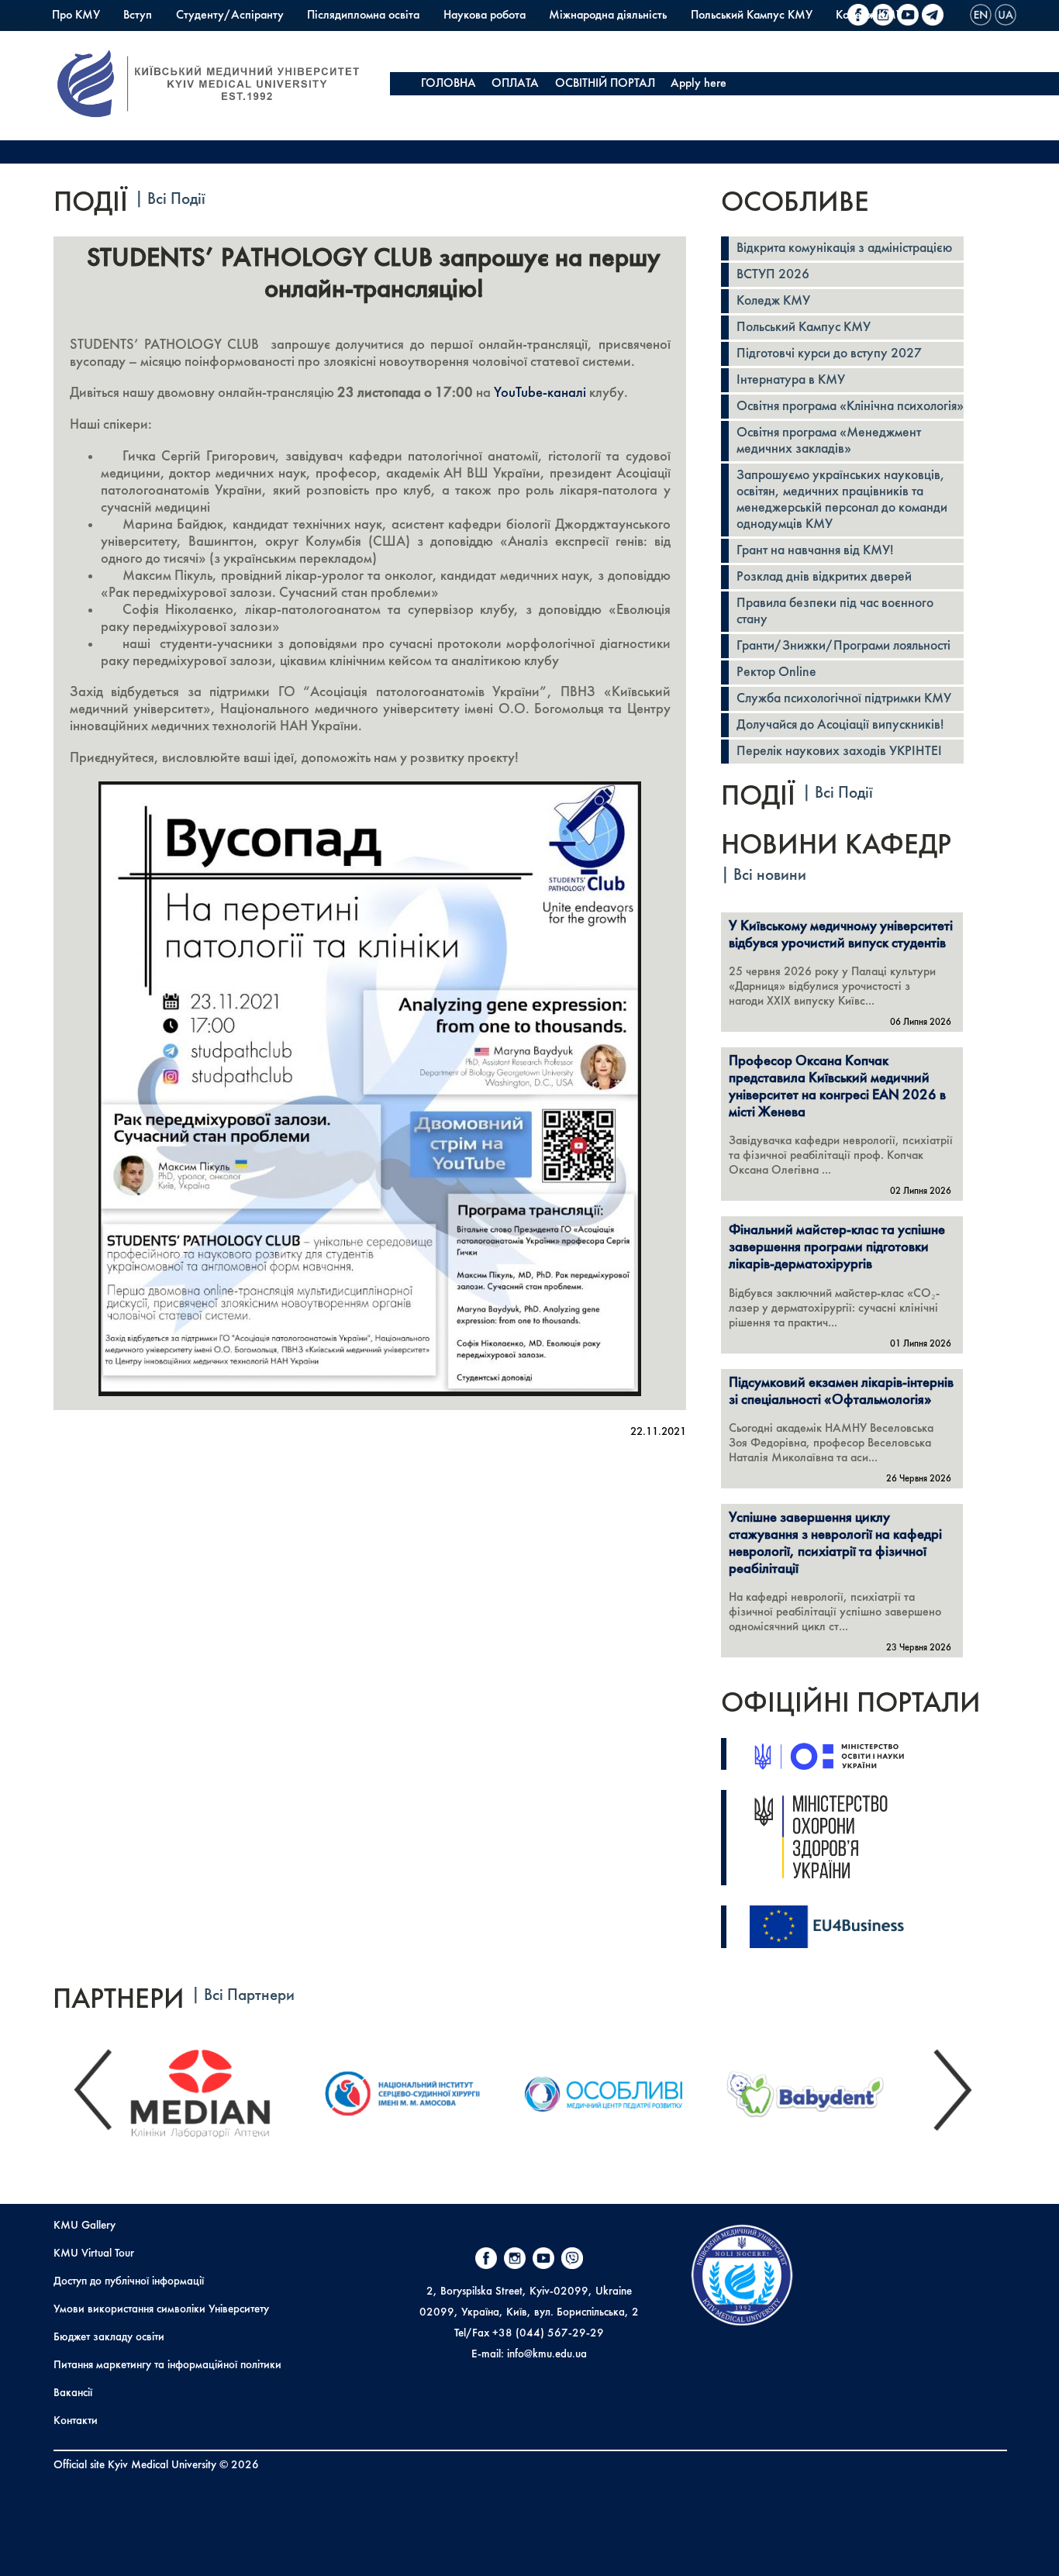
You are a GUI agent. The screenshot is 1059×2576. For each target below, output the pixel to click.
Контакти (76, 2421)
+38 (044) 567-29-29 (548, 2333)
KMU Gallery (85, 2226)
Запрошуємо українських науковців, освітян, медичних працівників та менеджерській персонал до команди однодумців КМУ (842, 500)
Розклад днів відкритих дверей (824, 577)
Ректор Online (776, 672)
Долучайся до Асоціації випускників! (840, 725)
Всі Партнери (249, 1996)
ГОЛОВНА (448, 84)
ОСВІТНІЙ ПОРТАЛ (605, 84)
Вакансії (73, 2393)
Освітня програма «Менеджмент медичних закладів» (829, 441)
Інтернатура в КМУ (791, 380)
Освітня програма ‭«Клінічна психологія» (850, 407)
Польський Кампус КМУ (752, 16)
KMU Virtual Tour (94, 2254)
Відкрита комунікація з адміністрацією (844, 248)
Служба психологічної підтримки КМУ (844, 699)
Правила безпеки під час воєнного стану (835, 612)
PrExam (71, 39)
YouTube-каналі (540, 393)
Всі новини (770, 876)
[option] (216, 2090)
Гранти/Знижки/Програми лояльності (843, 646)
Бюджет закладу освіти (109, 2337)
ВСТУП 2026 (773, 275)
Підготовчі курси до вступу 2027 (829, 354)
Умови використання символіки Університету (161, 2309)
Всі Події (176, 200)
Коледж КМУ (773, 301)
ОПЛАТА (515, 84)
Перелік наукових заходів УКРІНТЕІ (839, 752)
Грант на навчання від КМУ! (815, 551)
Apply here (699, 84)
